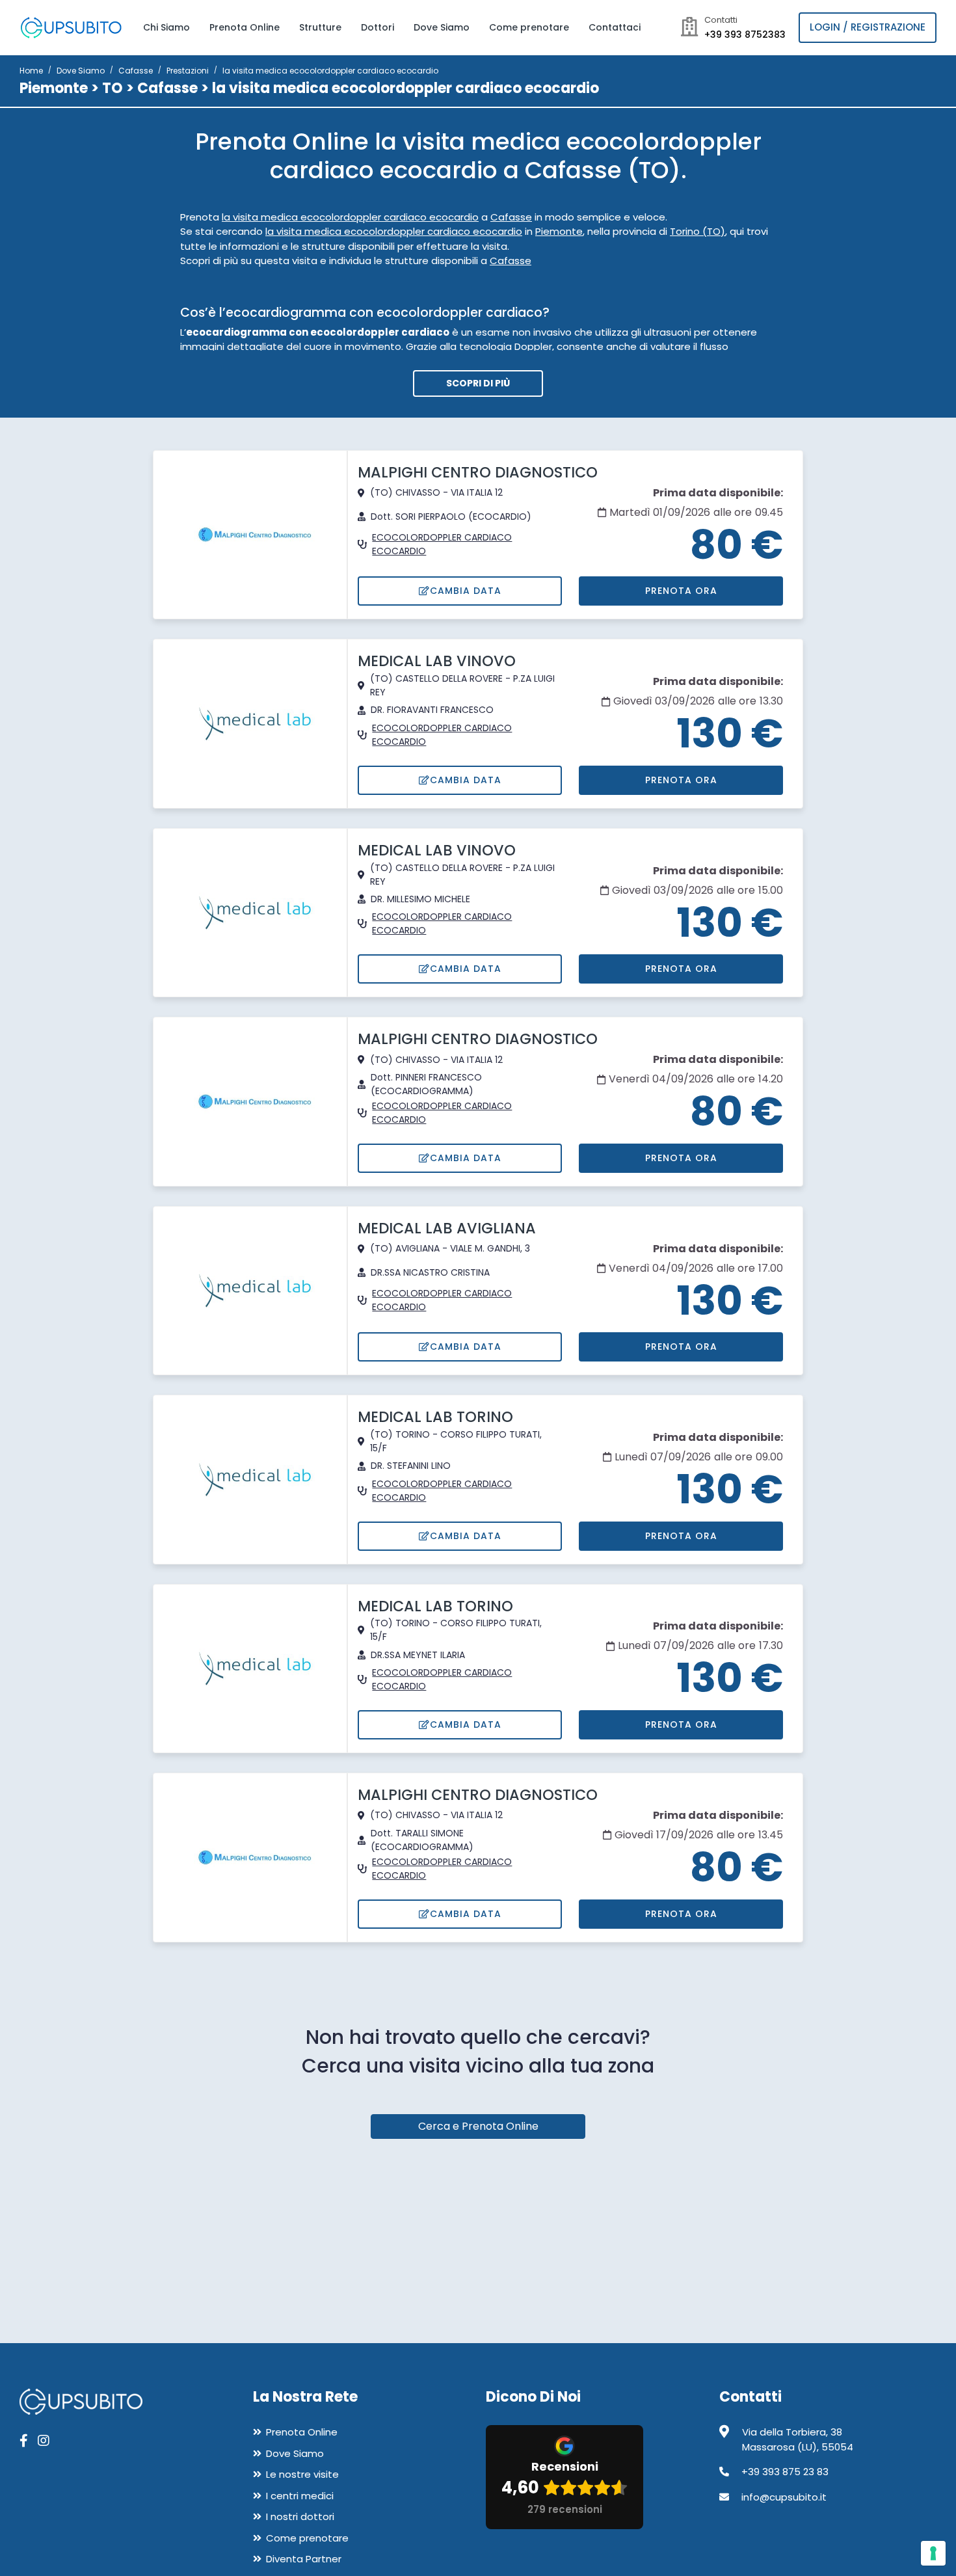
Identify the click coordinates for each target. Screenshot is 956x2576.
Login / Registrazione (868, 27)
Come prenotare (529, 27)
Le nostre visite (302, 2474)
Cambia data (466, 591)
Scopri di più (478, 383)
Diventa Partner (304, 2559)
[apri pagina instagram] (44, 2441)
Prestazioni (188, 71)
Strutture (320, 27)
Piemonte (54, 88)
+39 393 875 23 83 (785, 2472)
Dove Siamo (442, 27)
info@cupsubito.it (784, 2497)
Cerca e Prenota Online (478, 2126)
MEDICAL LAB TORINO (435, 1417)
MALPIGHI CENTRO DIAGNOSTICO (478, 472)
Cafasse (136, 71)
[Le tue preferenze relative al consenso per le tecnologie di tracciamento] (933, 2553)
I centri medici (300, 2496)
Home (31, 71)
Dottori (378, 27)
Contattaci (615, 27)
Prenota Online (245, 27)
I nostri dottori (300, 2516)
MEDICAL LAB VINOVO (437, 661)
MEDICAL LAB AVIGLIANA (447, 1228)
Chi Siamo (166, 27)
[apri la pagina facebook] (24, 2441)
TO (113, 88)
